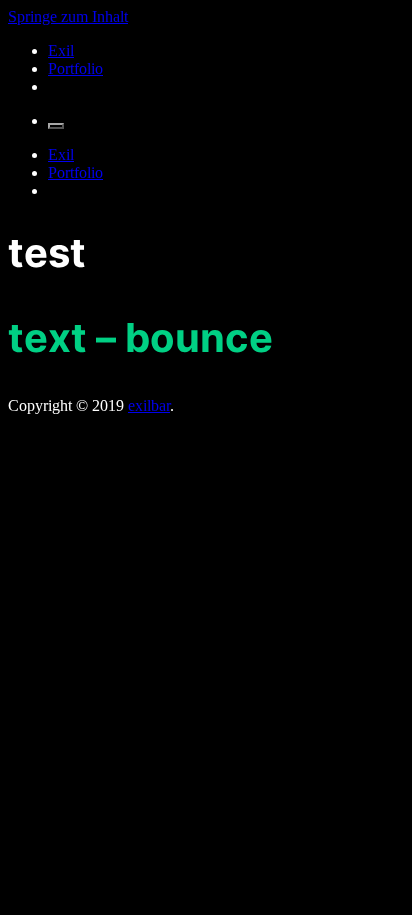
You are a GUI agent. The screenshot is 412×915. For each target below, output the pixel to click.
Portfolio (75, 68)
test (58, 86)
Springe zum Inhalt (68, 16)
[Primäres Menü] (56, 126)
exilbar (149, 405)
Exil (61, 50)
